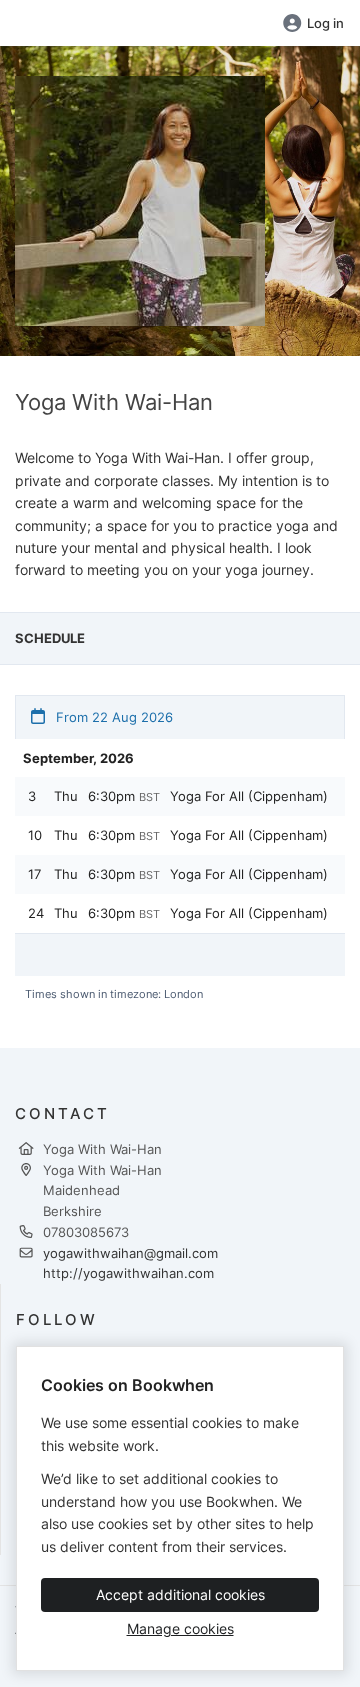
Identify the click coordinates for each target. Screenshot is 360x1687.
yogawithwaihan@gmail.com (130, 1253)
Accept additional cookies (180, 1594)
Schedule (50, 638)
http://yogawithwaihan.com (128, 1273)
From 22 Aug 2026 (112, 717)
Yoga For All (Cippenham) (249, 796)
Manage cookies (180, 1628)
